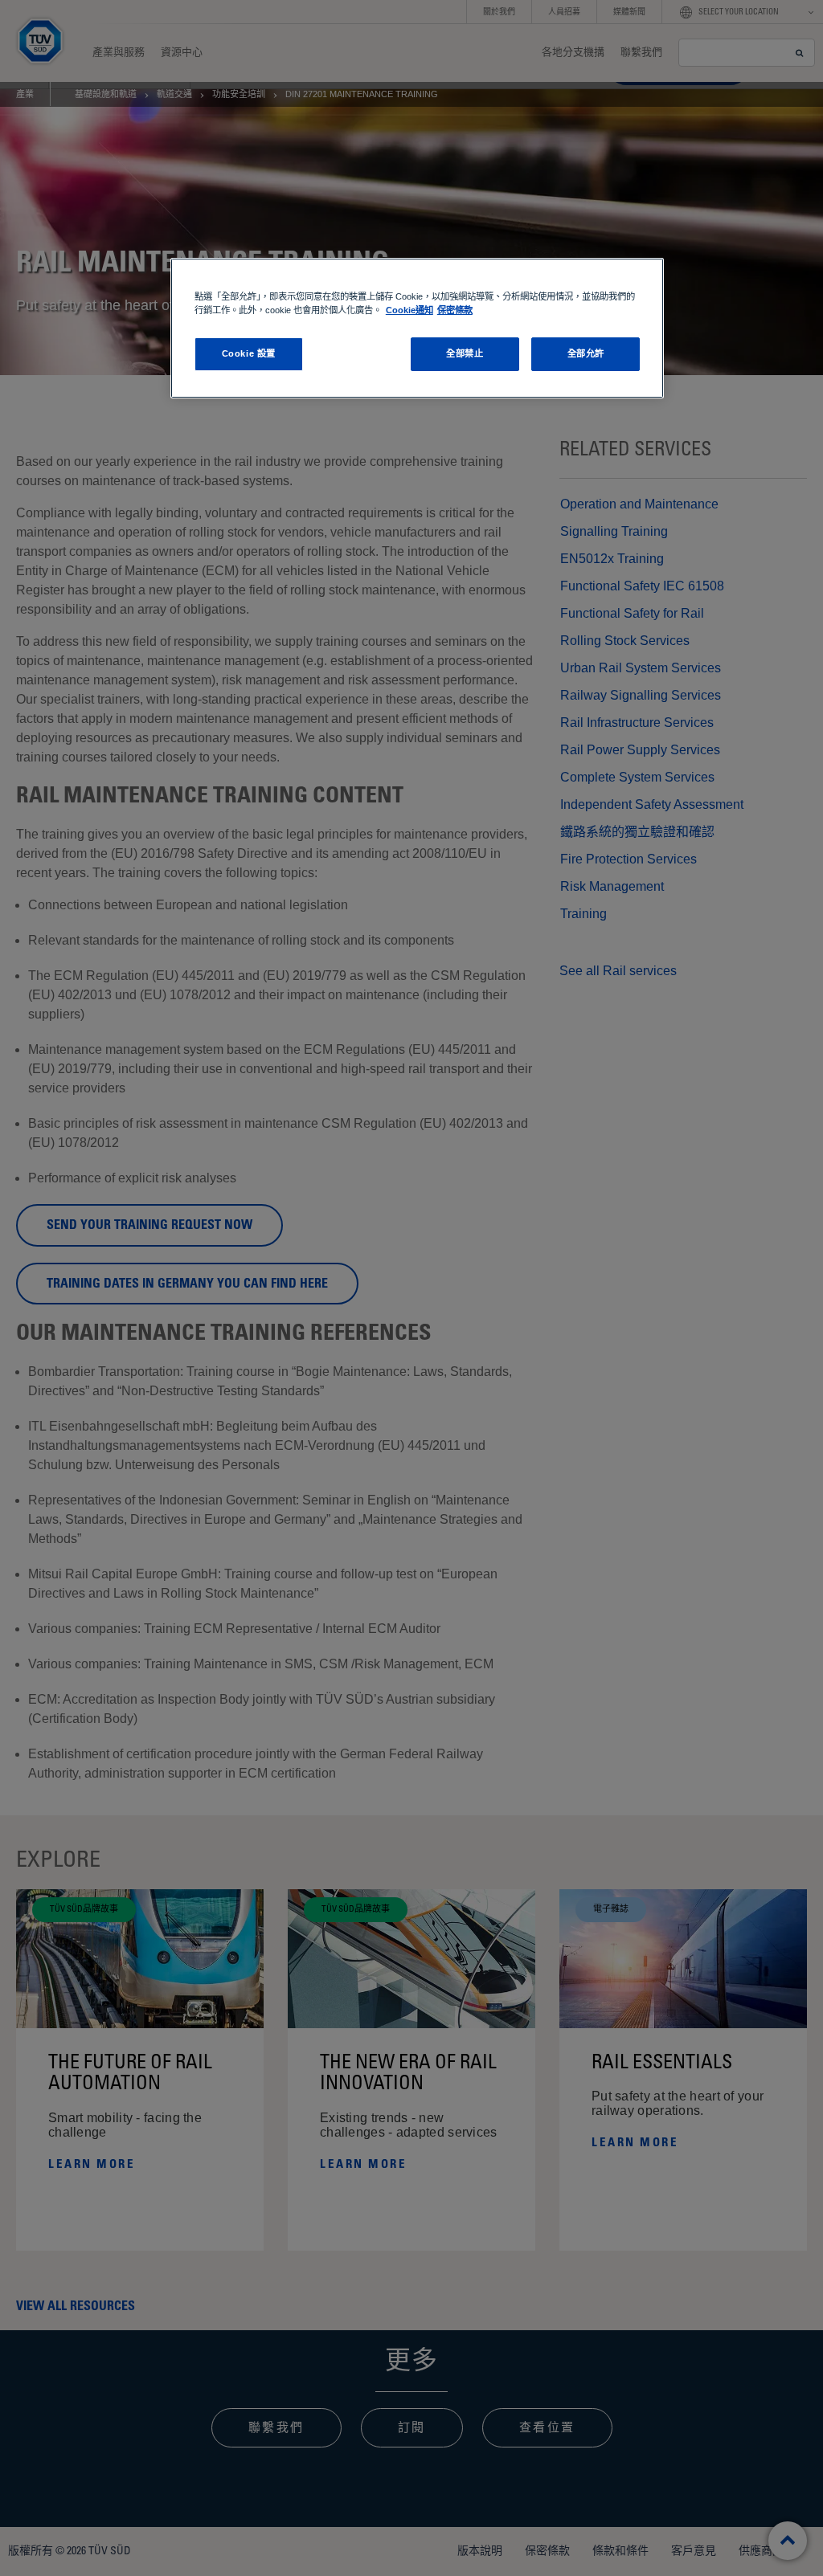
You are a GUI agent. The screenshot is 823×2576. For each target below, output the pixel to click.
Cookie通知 (409, 310)
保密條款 (455, 310)
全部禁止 (465, 353)
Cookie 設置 (249, 353)
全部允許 (586, 353)
